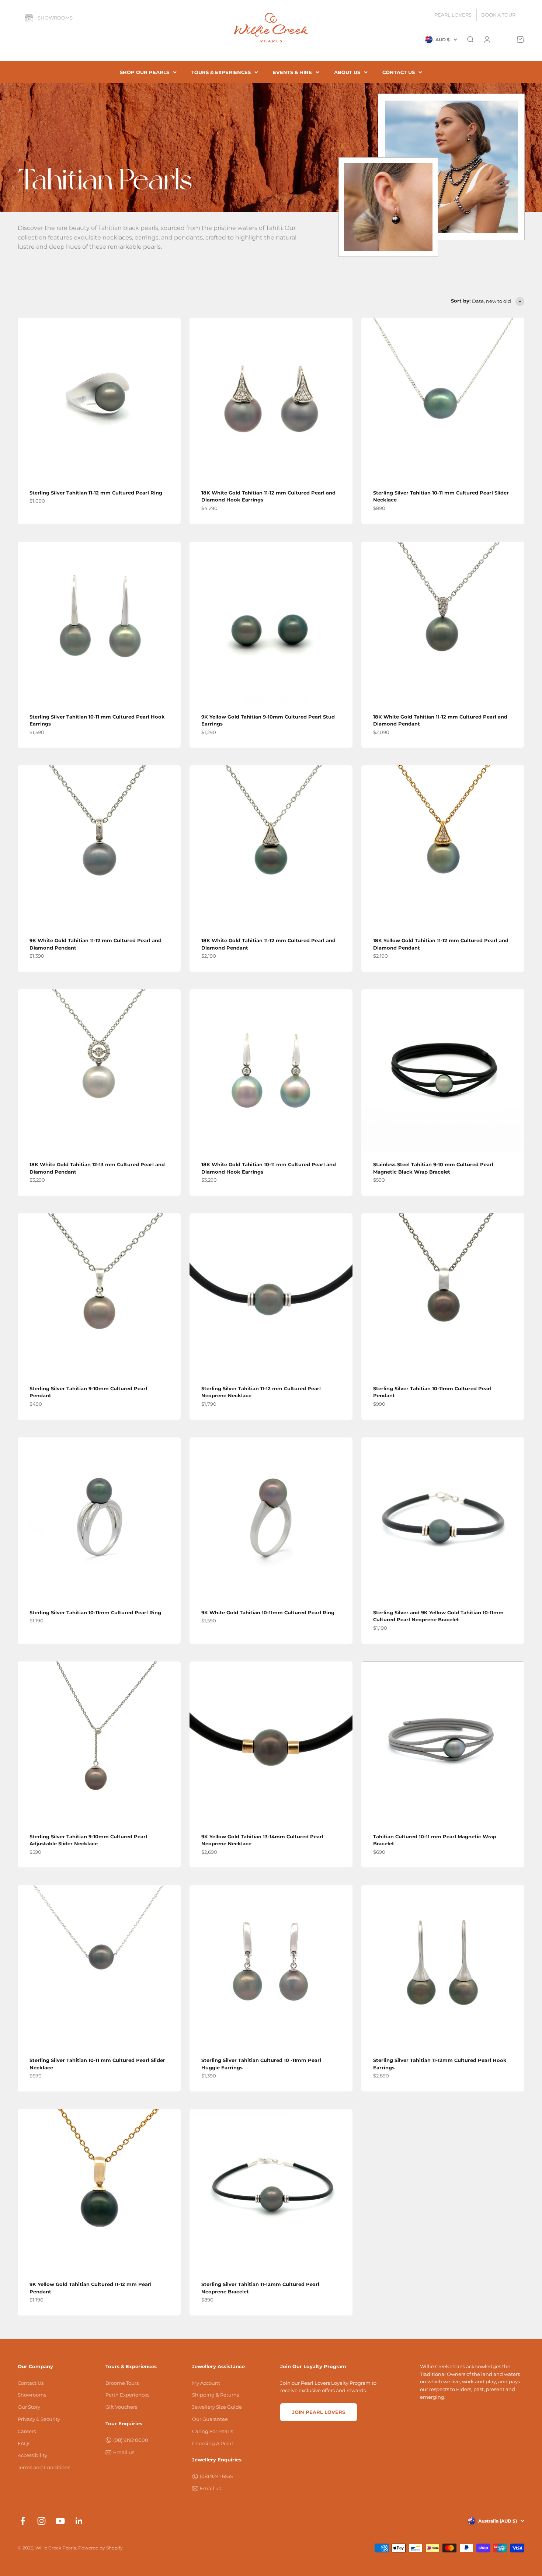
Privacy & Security (39, 2419)
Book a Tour (498, 15)
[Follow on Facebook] (23, 2521)
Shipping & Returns (216, 2395)
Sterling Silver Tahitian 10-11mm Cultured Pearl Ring (95, 1612)
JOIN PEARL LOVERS (319, 2412)
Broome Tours (122, 2383)
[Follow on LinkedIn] (79, 2521)
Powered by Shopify (100, 2548)
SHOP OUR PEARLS (145, 72)
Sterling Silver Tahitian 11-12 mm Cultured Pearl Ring (96, 493)
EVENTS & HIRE (292, 72)
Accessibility (32, 2455)
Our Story (29, 2407)
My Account (206, 2383)
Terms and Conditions (44, 2467)
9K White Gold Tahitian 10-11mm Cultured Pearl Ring (268, 1612)
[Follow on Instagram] (41, 2521)
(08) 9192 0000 (131, 2440)
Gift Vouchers (121, 2407)
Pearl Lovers (453, 15)
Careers (27, 2431)
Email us (124, 2452)
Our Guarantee (210, 2419)
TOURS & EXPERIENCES (221, 72)
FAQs (24, 2443)
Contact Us (31, 2383)
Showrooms (55, 18)
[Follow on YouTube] (60, 2521)
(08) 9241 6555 (216, 2476)
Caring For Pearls (213, 2431)
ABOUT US (347, 72)
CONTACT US (399, 72)
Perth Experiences (127, 2395)
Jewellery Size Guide (217, 2407)
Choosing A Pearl (213, 2443)
